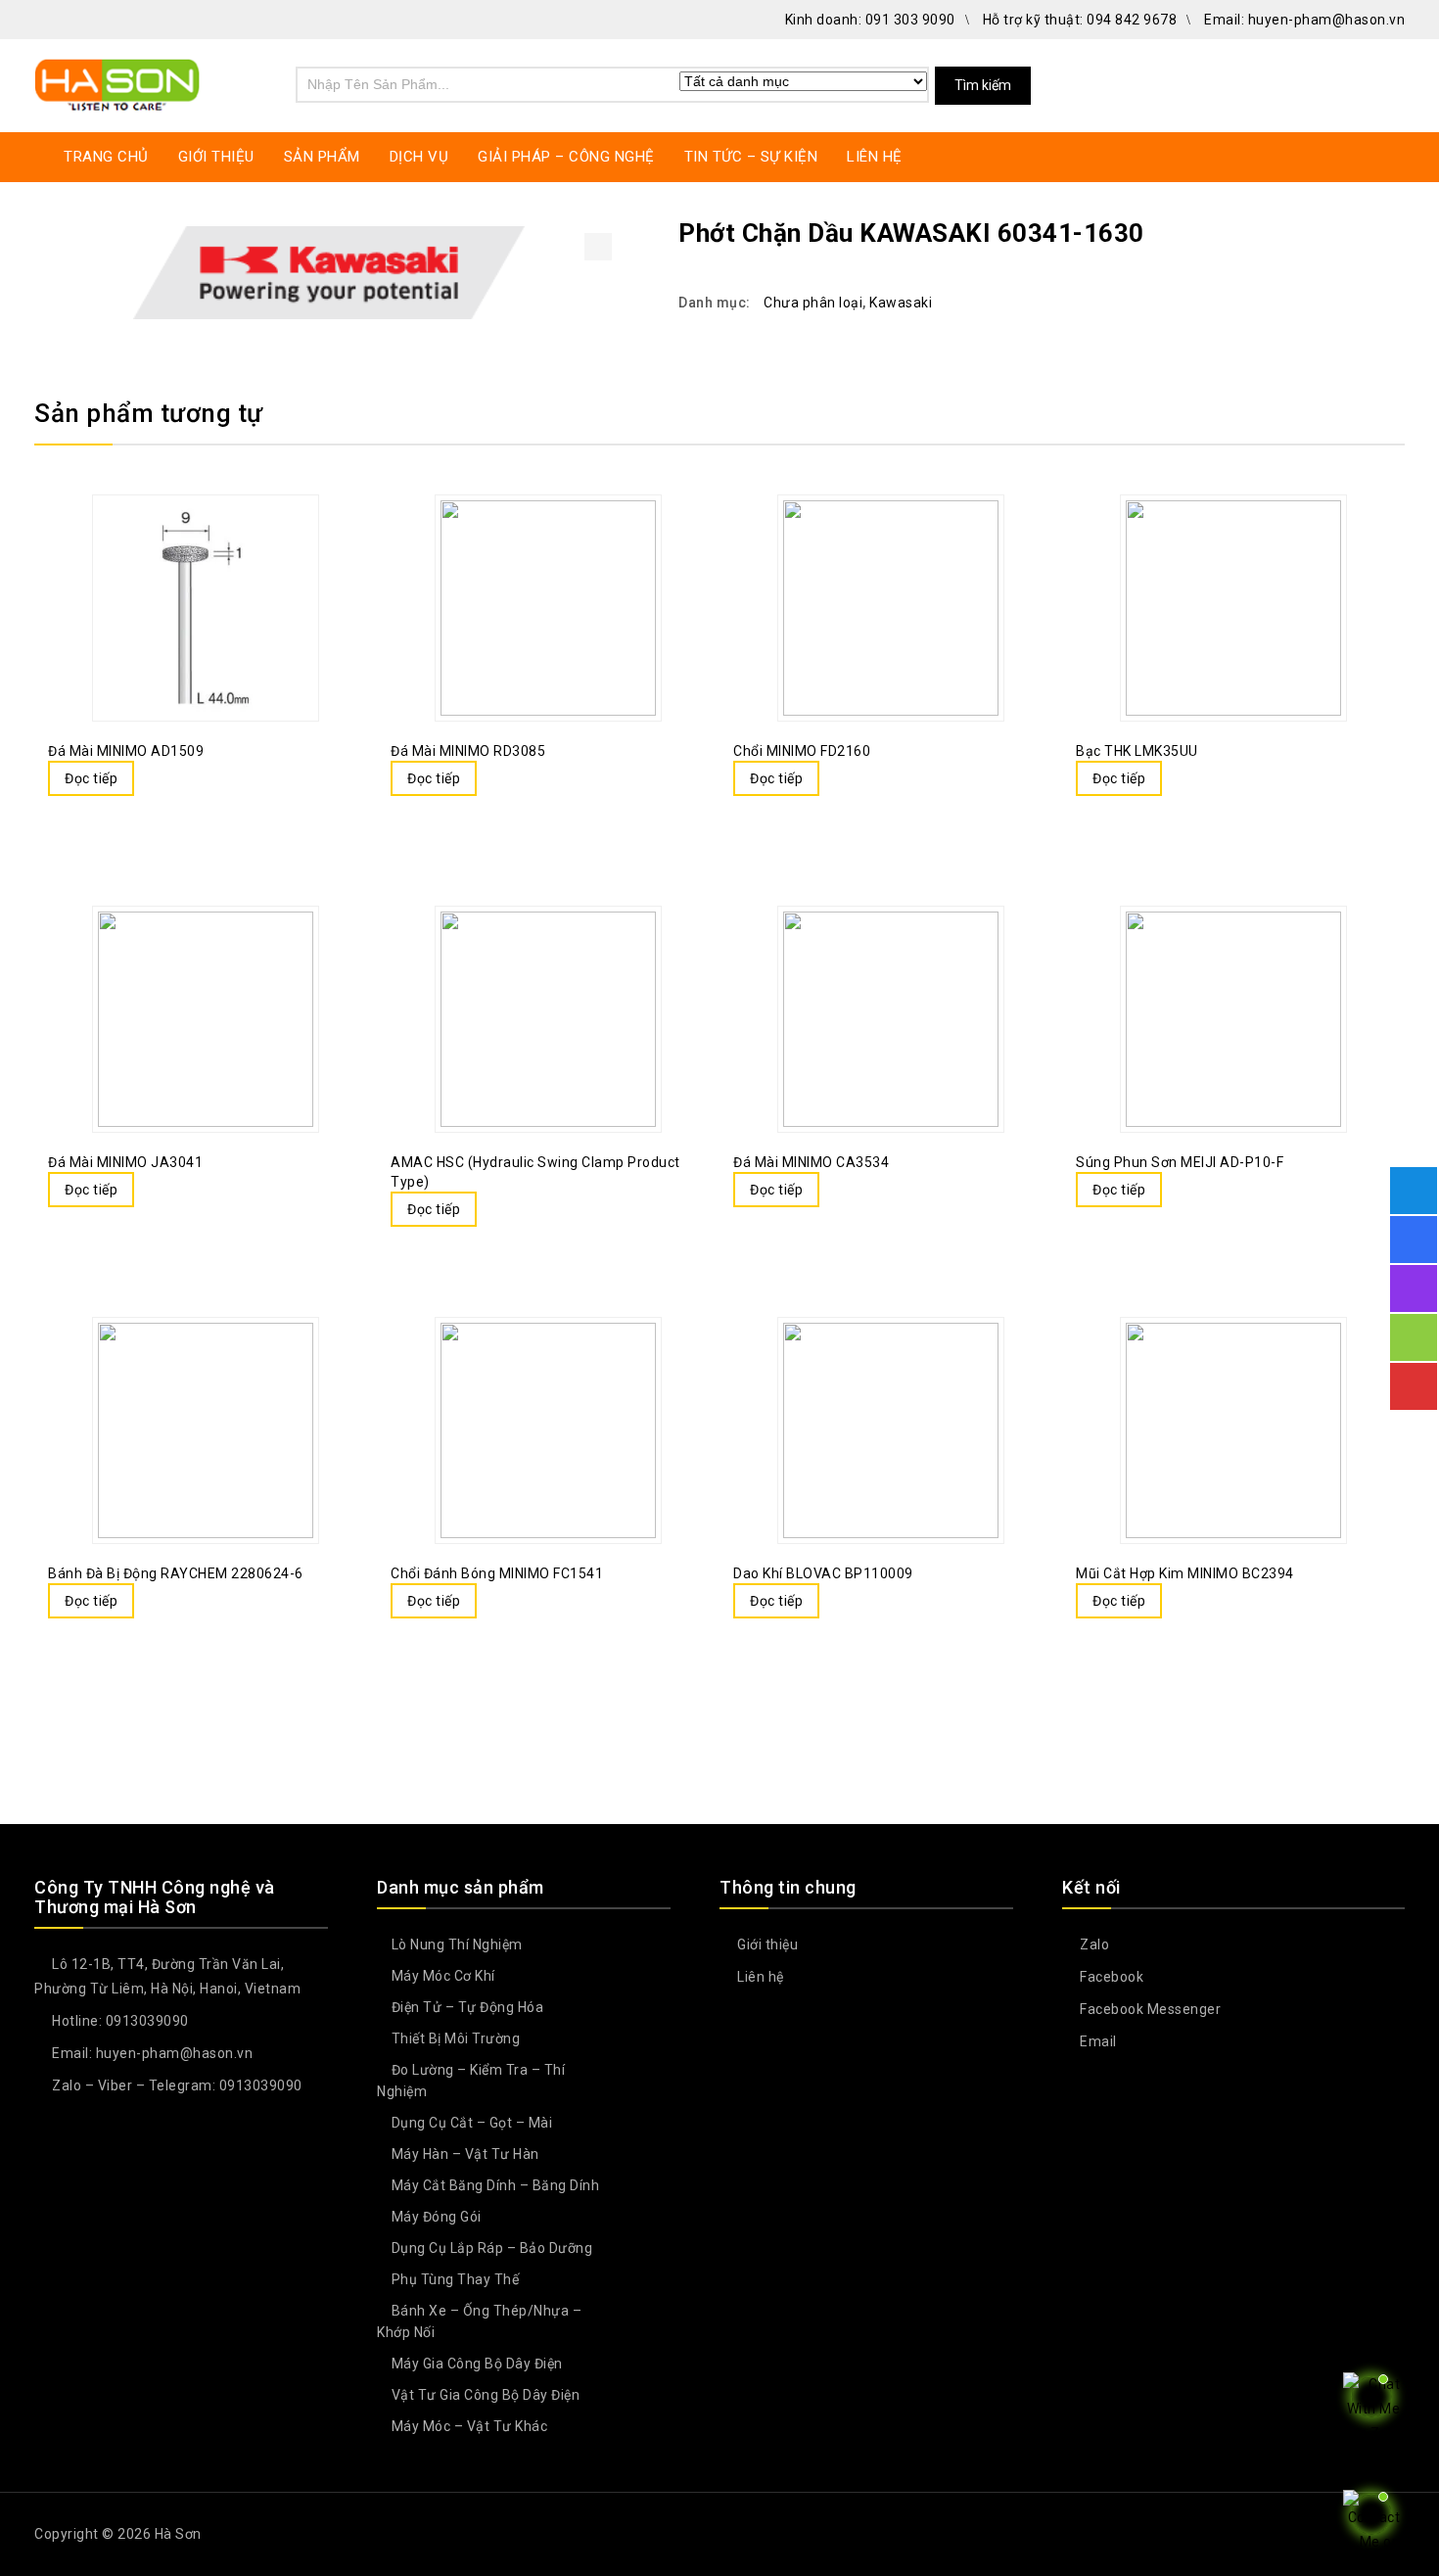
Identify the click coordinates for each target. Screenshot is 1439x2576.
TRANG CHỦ (106, 157)
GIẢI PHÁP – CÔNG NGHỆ (566, 157)
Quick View (193, 780)
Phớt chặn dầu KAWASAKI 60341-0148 (1392, 232)
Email (1097, 2041)
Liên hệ (759, 1977)
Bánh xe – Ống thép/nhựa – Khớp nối (479, 2321)
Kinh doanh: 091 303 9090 (870, 20)
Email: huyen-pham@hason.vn (1304, 20)
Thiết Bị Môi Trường (456, 2038)
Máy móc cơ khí (443, 1976)
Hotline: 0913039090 (119, 2021)
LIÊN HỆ (875, 157)
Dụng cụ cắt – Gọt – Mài (472, 2123)
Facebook (1110, 1977)
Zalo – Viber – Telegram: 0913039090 (176, 2085)
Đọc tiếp (91, 778)
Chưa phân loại (813, 303)
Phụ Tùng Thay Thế (456, 2279)
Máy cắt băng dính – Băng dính (496, 2185)
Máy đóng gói (437, 2217)
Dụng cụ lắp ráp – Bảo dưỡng (492, 2248)
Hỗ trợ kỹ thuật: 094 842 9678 (1080, 20)
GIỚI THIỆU (216, 157)
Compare (154, 780)
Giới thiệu (766, 1944)
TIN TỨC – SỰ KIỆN (751, 157)
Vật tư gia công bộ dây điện (486, 2395)
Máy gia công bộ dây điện (477, 2364)
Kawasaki (901, 303)
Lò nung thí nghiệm (457, 1944)
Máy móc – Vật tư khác (470, 2426)
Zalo (1093, 1944)
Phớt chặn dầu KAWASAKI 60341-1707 (1367, 232)
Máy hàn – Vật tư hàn (465, 2154)
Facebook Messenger (1149, 2009)
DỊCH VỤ (419, 157)
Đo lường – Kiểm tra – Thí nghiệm (471, 2081)
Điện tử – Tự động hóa (468, 2007)
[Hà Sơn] (117, 83)
